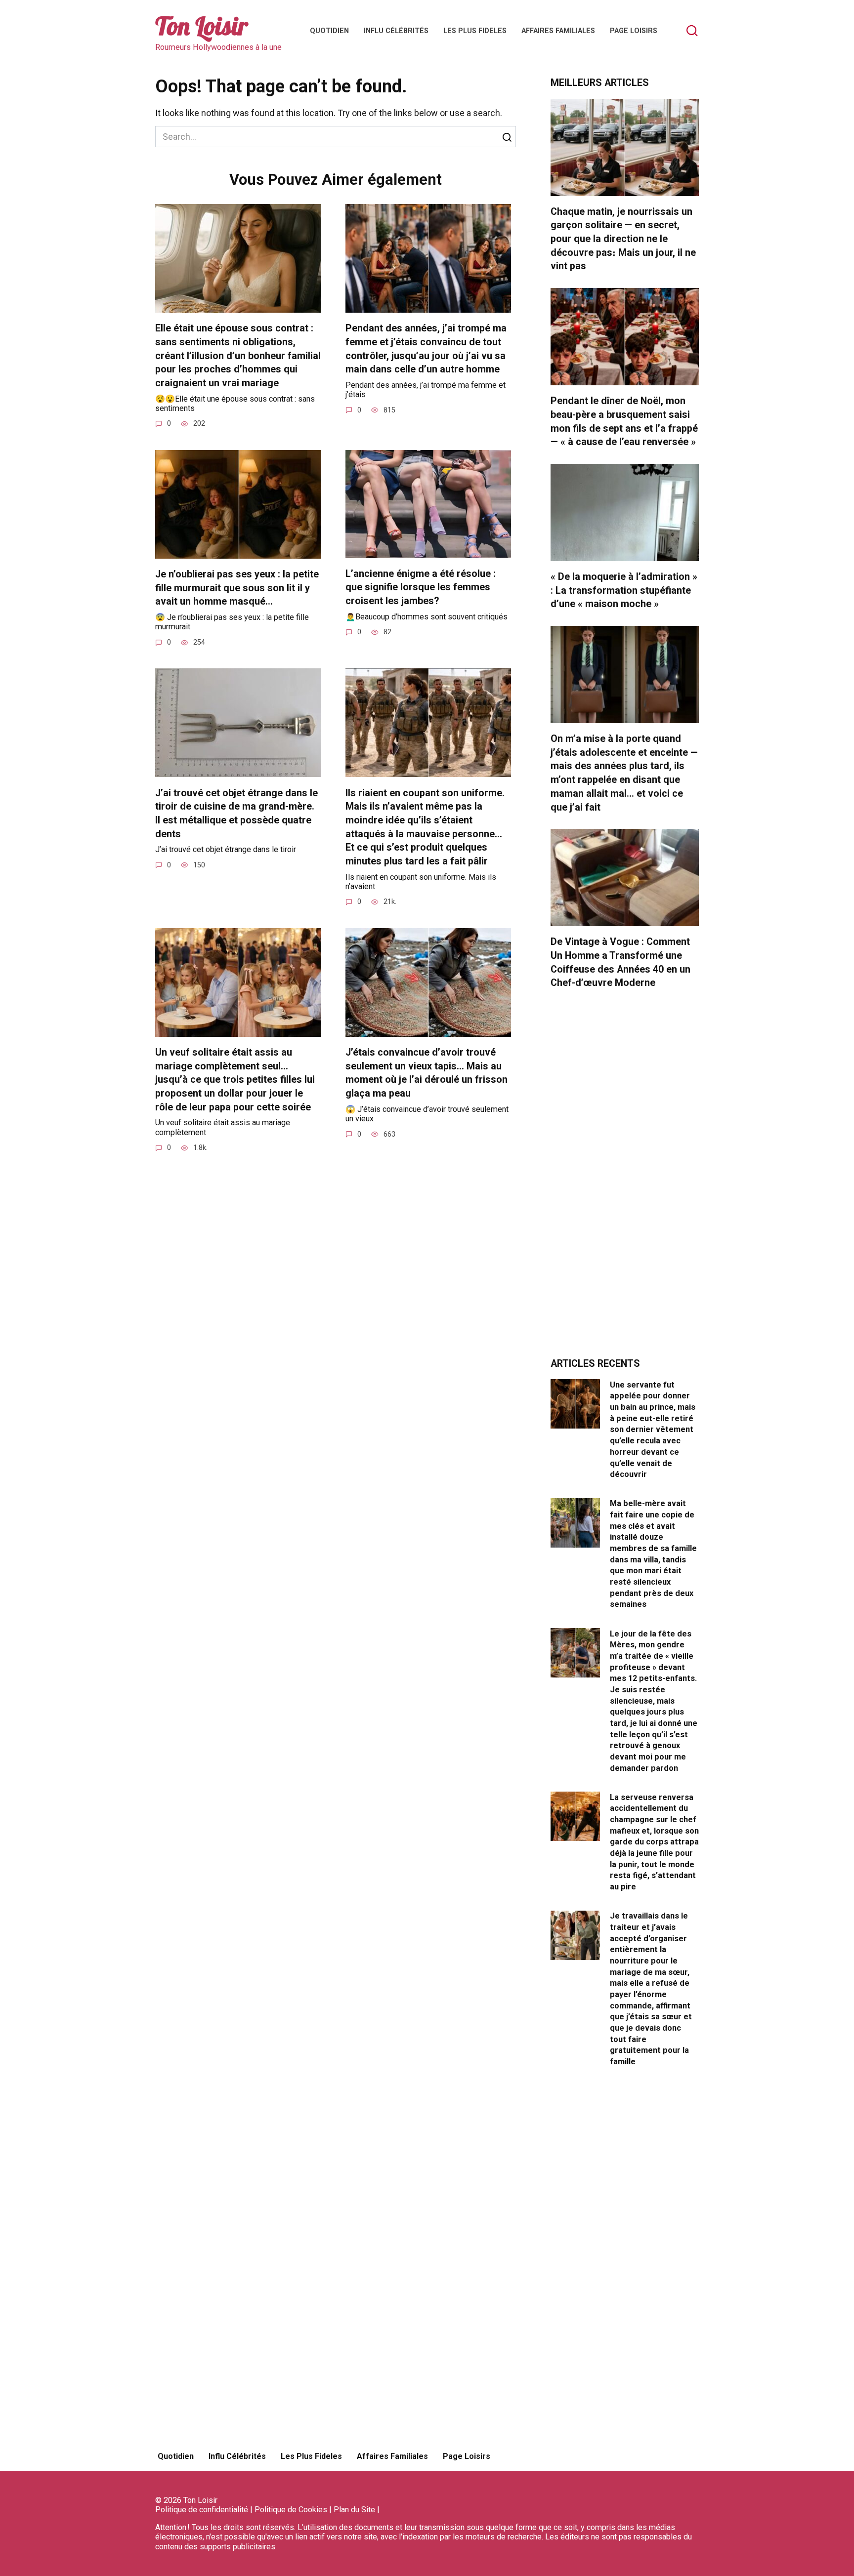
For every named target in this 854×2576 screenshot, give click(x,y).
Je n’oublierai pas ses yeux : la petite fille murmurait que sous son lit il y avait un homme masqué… (237, 588)
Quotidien (329, 31)
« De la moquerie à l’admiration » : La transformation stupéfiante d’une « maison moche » (624, 590)
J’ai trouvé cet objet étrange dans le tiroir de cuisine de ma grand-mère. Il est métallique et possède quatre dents (236, 813)
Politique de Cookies (291, 2510)
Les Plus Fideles (475, 31)
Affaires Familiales (558, 31)
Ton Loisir (202, 26)
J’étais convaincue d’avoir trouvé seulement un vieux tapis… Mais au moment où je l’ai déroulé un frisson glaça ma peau (427, 1073)
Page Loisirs (634, 31)
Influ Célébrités (396, 31)
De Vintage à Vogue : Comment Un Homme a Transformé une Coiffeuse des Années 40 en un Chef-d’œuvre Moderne (620, 962)
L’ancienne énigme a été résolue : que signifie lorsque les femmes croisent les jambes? (421, 587)
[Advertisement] (625, 1179)
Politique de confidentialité (202, 2510)
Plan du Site (354, 2510)
